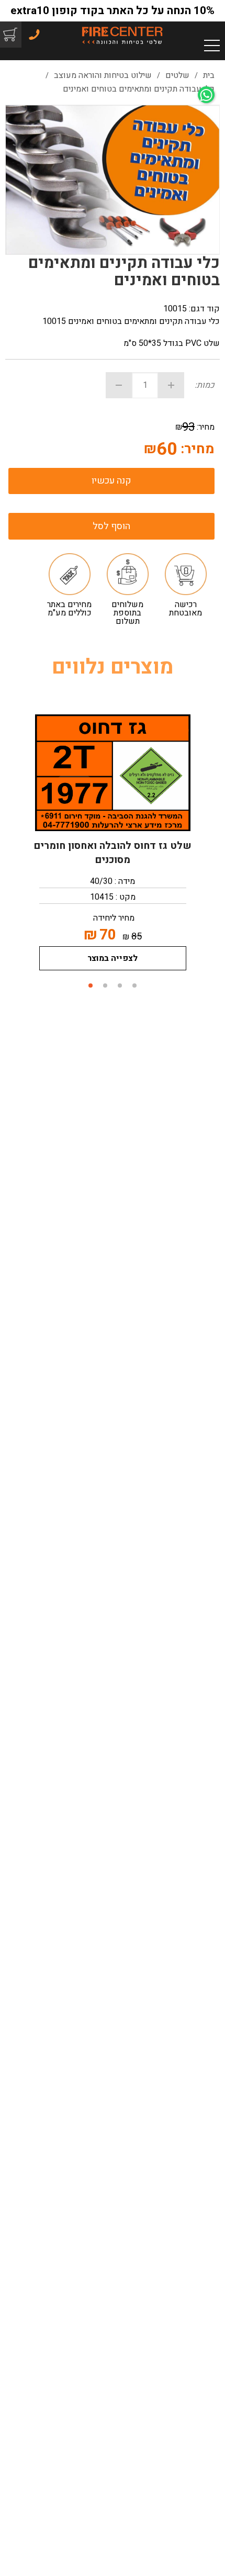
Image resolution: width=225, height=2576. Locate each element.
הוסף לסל (111, 526)
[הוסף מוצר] (171, 385)
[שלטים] (122, 35)
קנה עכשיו (111, 481)
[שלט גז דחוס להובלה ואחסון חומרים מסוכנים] (113, 773)
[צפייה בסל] (9, 34)
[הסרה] (119, 385)
